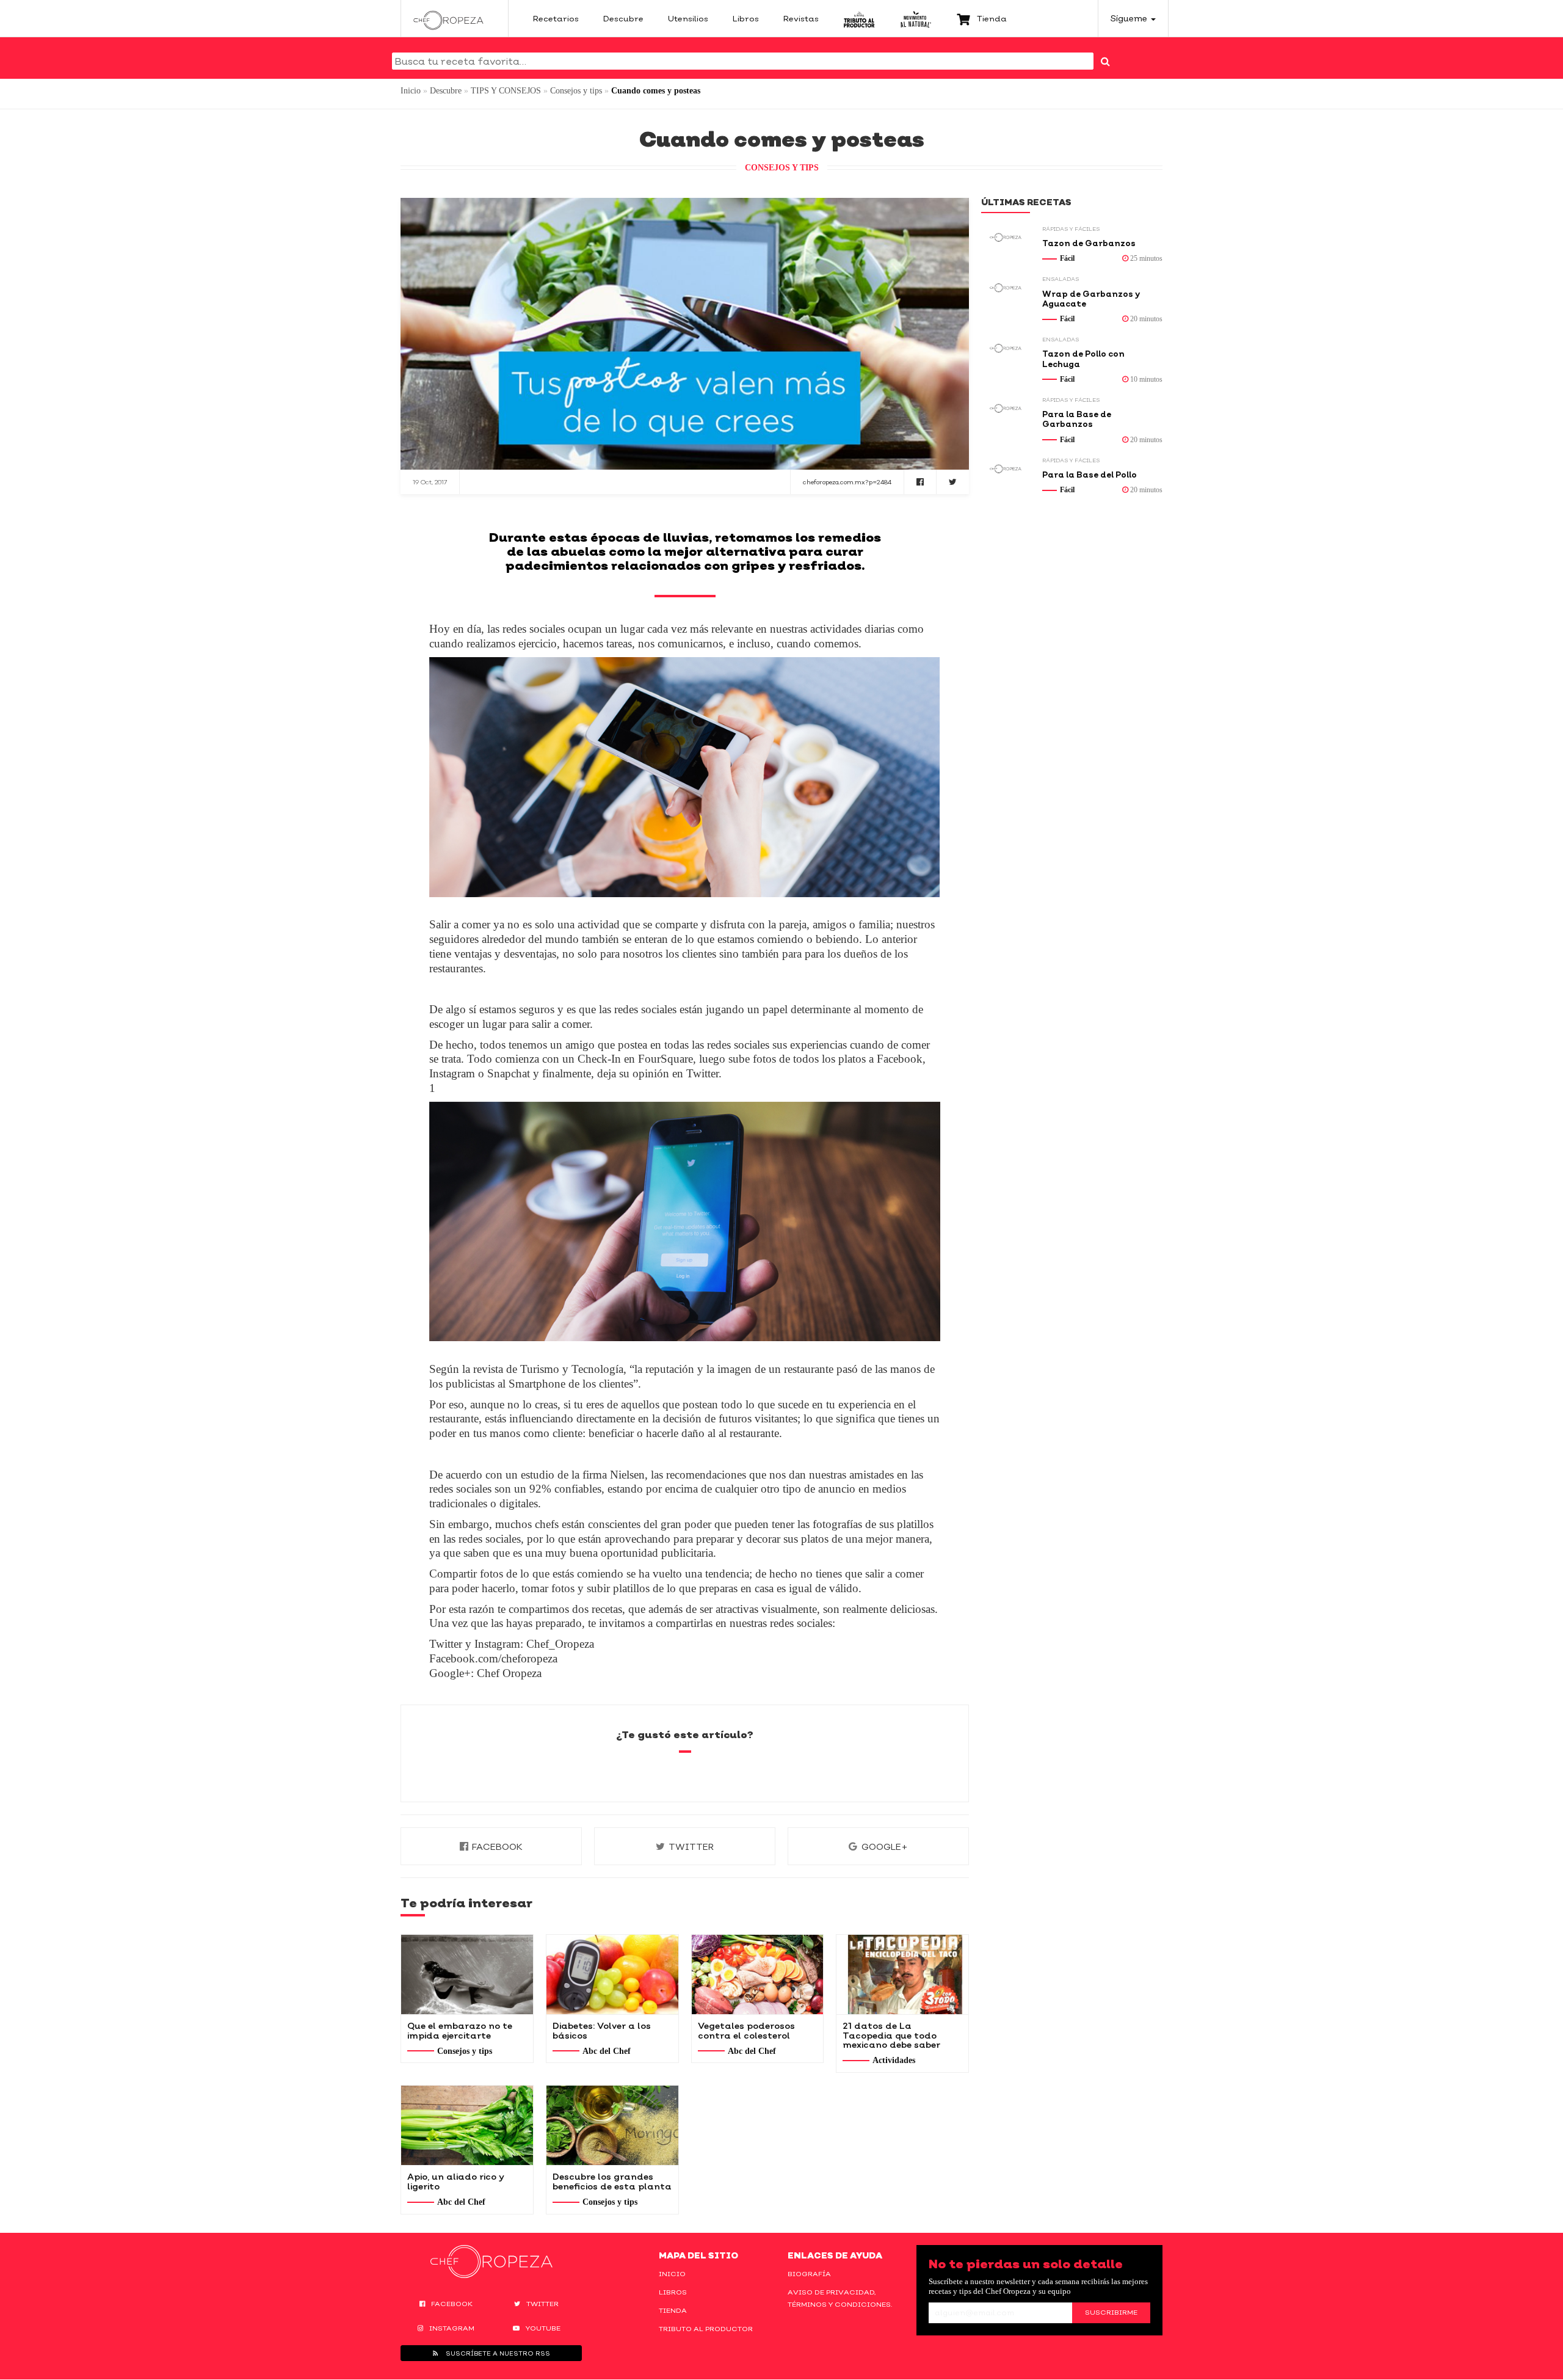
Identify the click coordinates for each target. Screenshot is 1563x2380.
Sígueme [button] (1130, 18)
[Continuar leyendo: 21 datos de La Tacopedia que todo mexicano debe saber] (902, 1974)
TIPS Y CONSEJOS (506, 91)
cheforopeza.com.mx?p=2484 (847, 482)
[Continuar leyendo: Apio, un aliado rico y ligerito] (467, 2125)
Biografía (809, 2274)
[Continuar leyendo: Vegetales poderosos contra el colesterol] (758, 1974)
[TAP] (859, 18)
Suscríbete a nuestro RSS (497, 2353)
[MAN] (916, 18)
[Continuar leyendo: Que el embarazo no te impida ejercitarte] (467, 1974)
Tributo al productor (706, 2329)
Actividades (894, 2060)
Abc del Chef (607, 2051)
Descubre (446, 91)
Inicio (411, 91)
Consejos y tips (576, 91)
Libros (673, 2292)
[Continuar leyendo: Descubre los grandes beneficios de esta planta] (612, 2125)
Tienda (673, 2310)
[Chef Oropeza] (448, 18)
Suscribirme (1111, 2312)
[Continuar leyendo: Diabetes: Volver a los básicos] (612, 1974)
